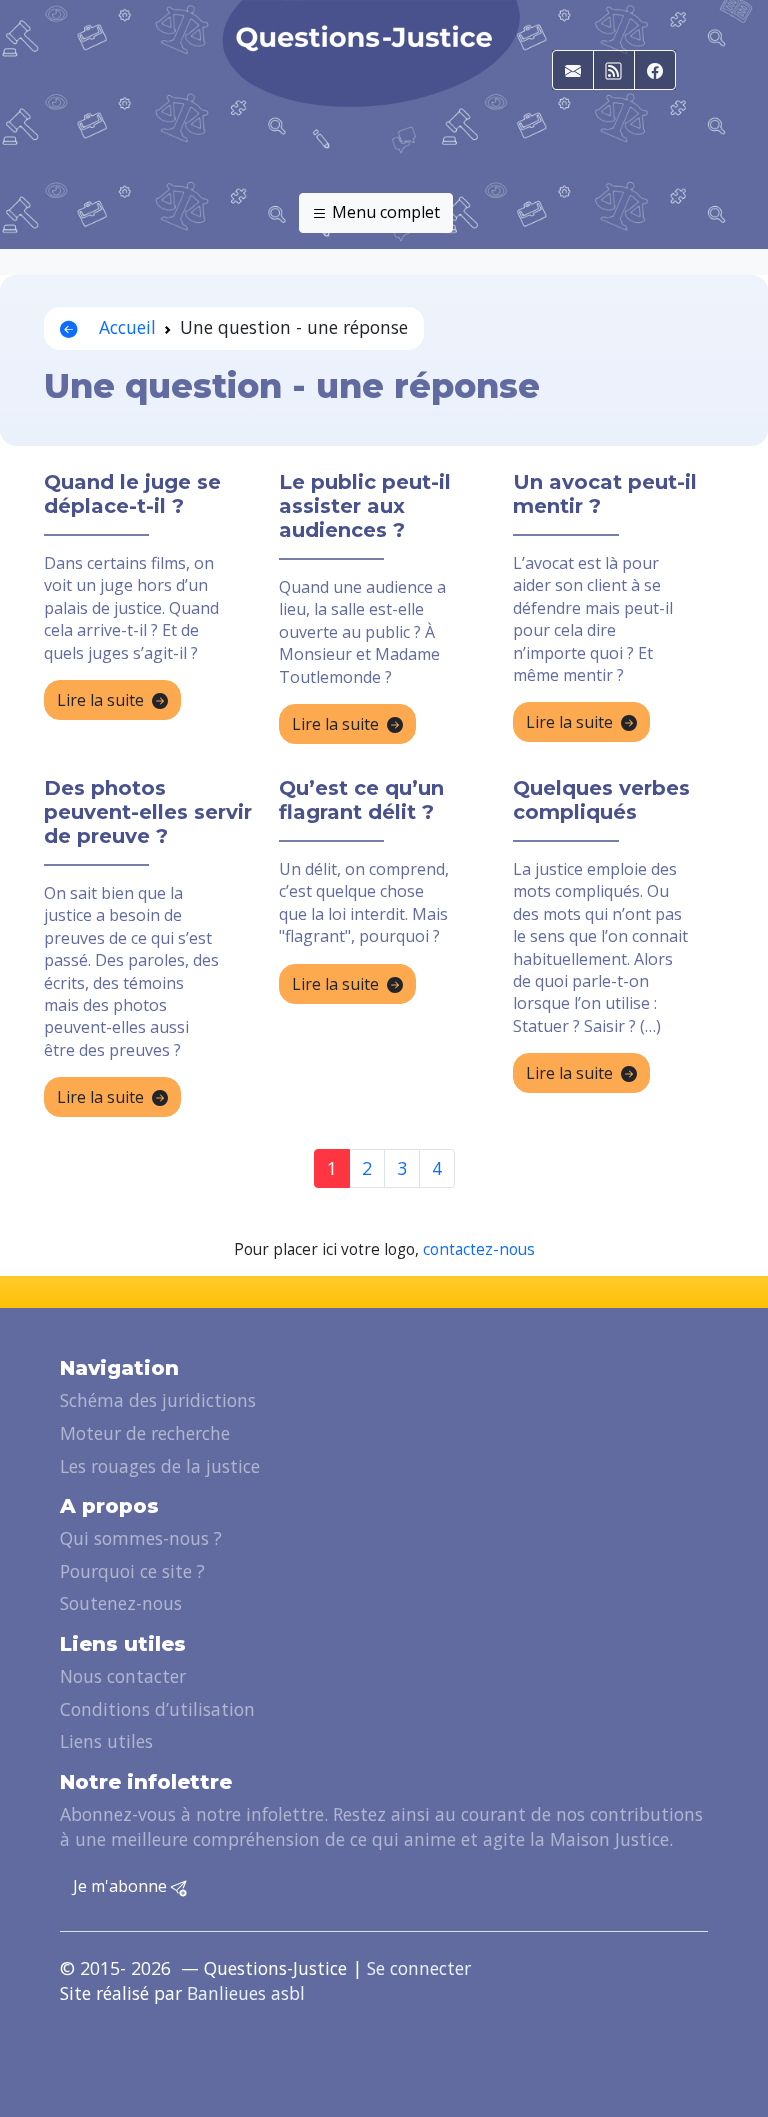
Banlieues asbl (246, 1993)
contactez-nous (479, 1249)
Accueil (125, 327)
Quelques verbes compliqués (601, 800)
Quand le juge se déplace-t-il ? (132, 494)
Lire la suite (100, 700)
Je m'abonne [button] (122, 1886)
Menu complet (384, 212)
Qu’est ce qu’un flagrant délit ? (361, 800)
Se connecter (419, 1968)
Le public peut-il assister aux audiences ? (365, 506)
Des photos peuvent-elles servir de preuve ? (148, 812)
